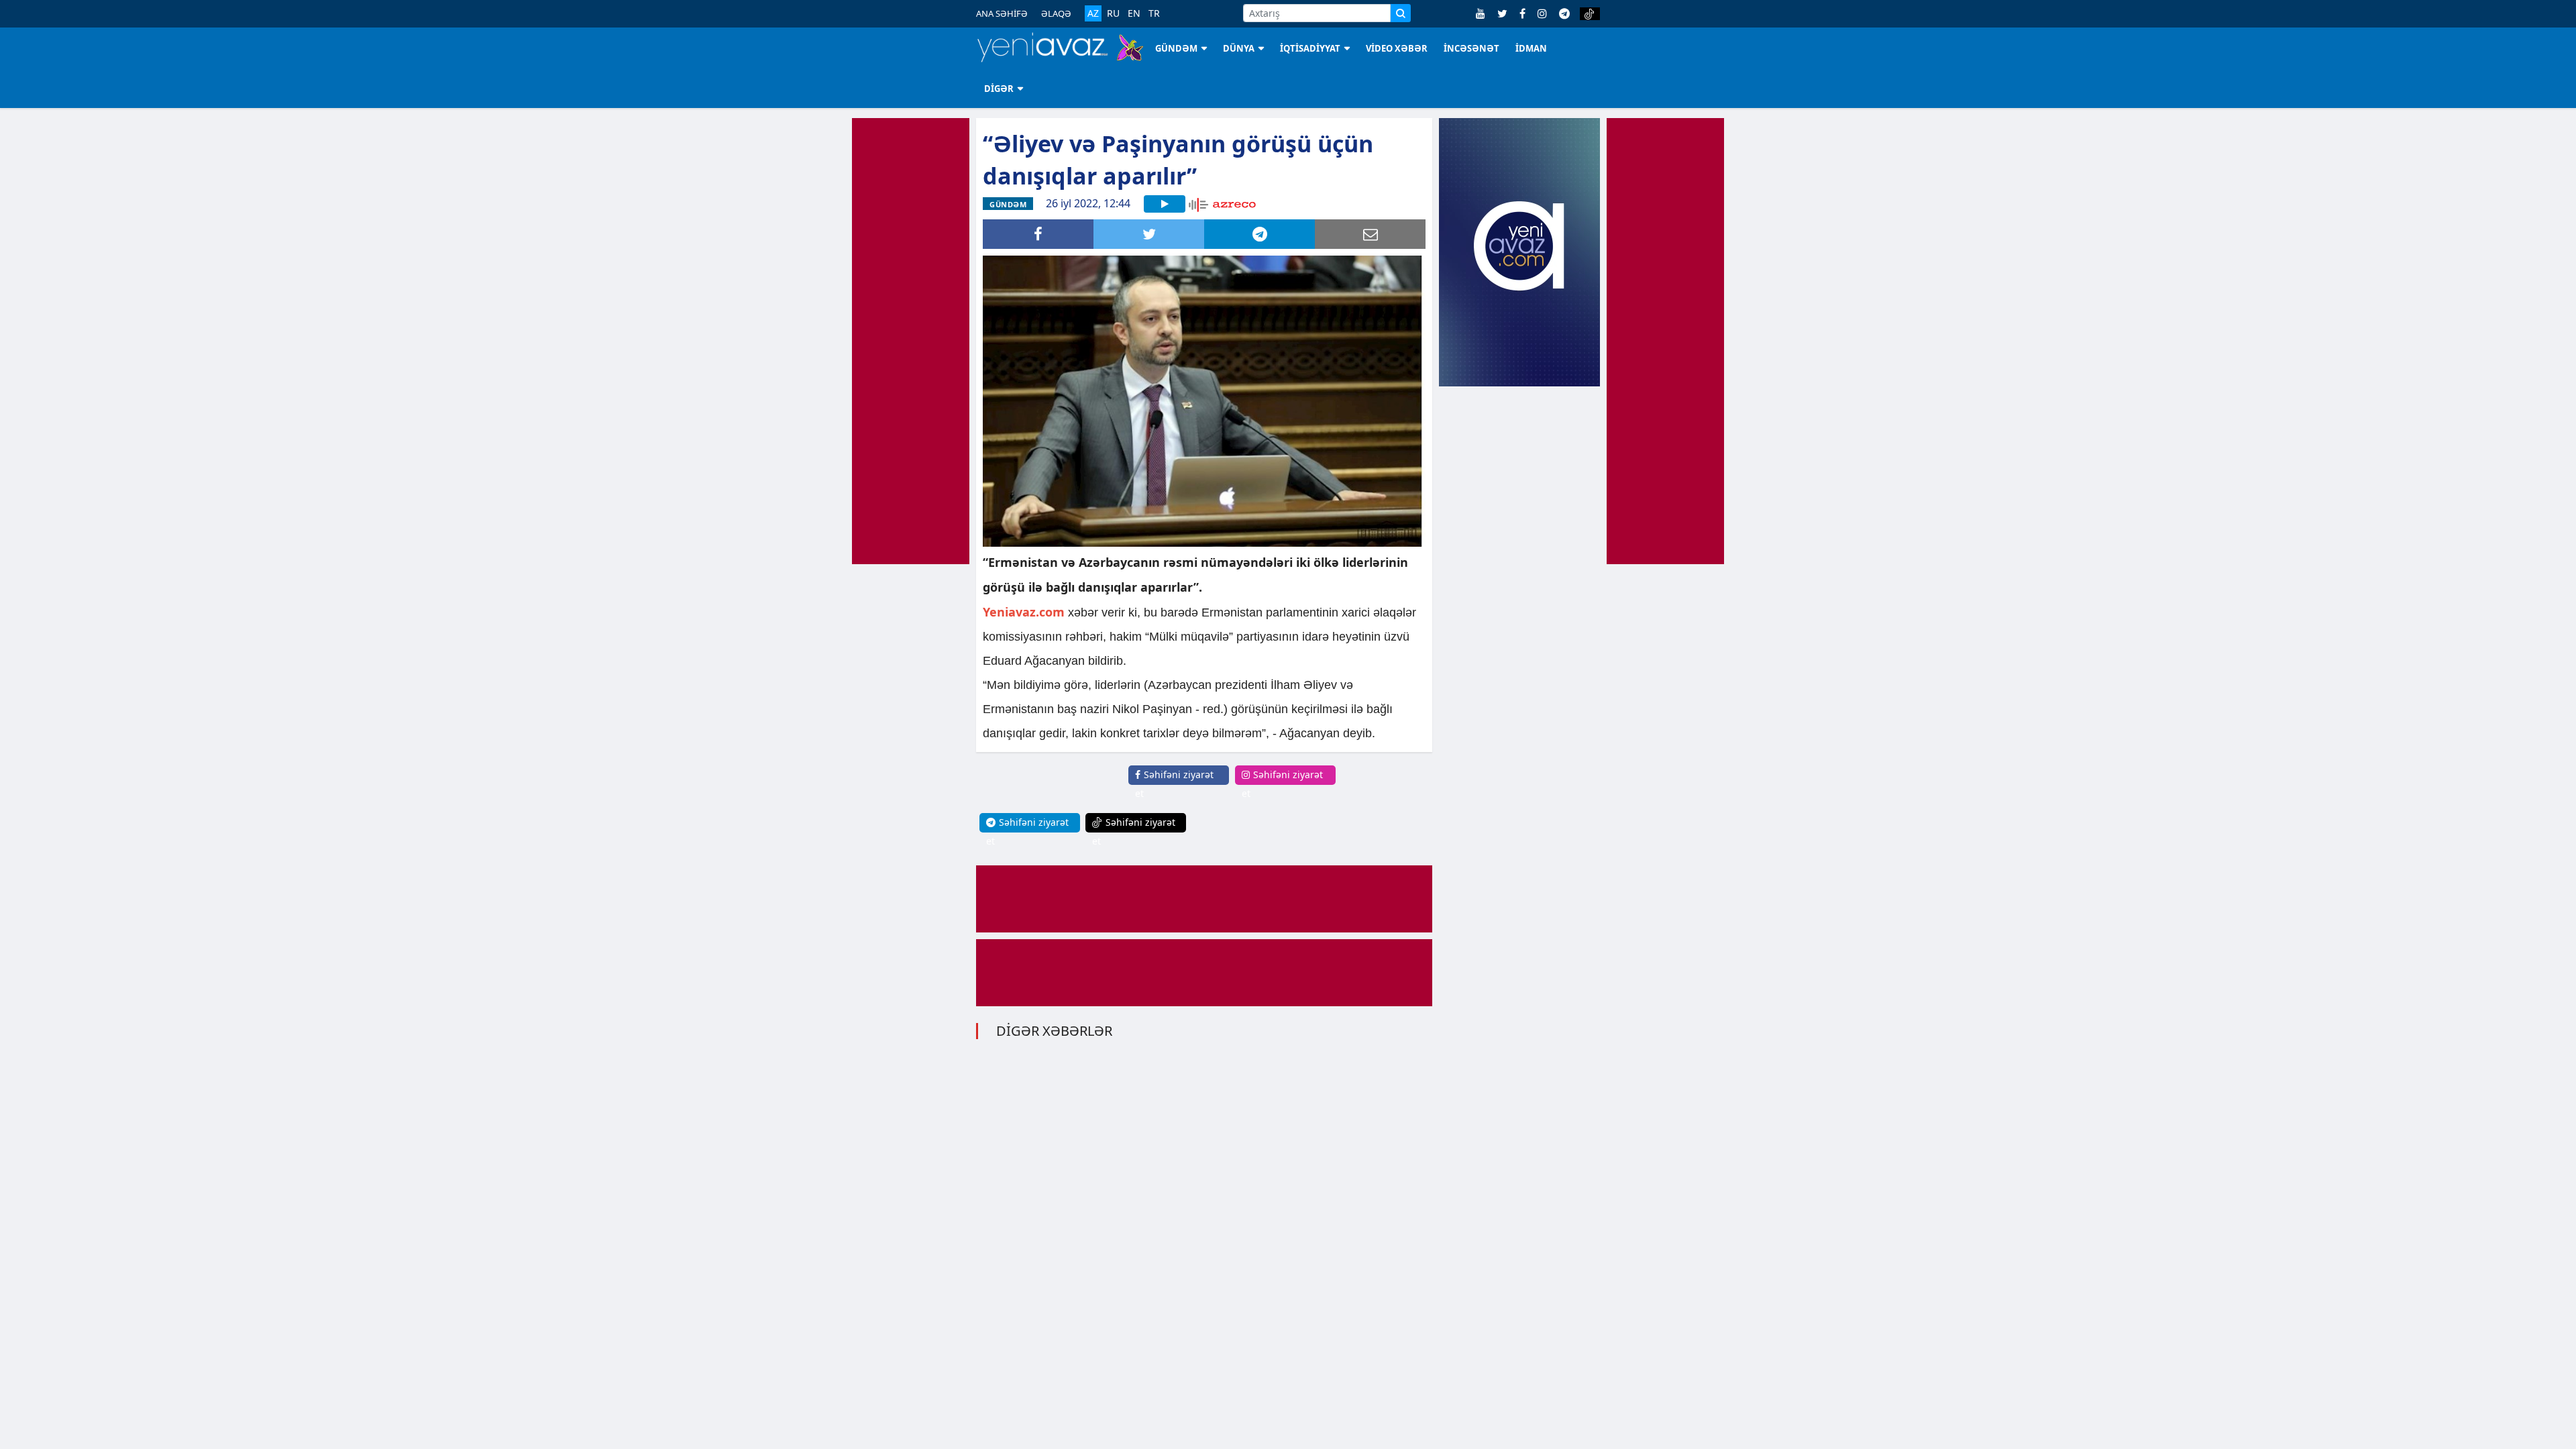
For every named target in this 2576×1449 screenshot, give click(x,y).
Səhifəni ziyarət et (1174, 784)
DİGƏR (999, 89)
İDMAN (1531, 48)
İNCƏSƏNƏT (1471, 48)
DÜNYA (1239, 48)
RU (1113, 13)
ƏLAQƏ (1056, 13)
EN (1134, 13)
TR (1154, 13)
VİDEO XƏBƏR (1397, 48)
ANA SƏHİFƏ (1002, 13)
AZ (1093, 13)
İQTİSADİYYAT (1310, 48)
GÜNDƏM (1176, 48)
